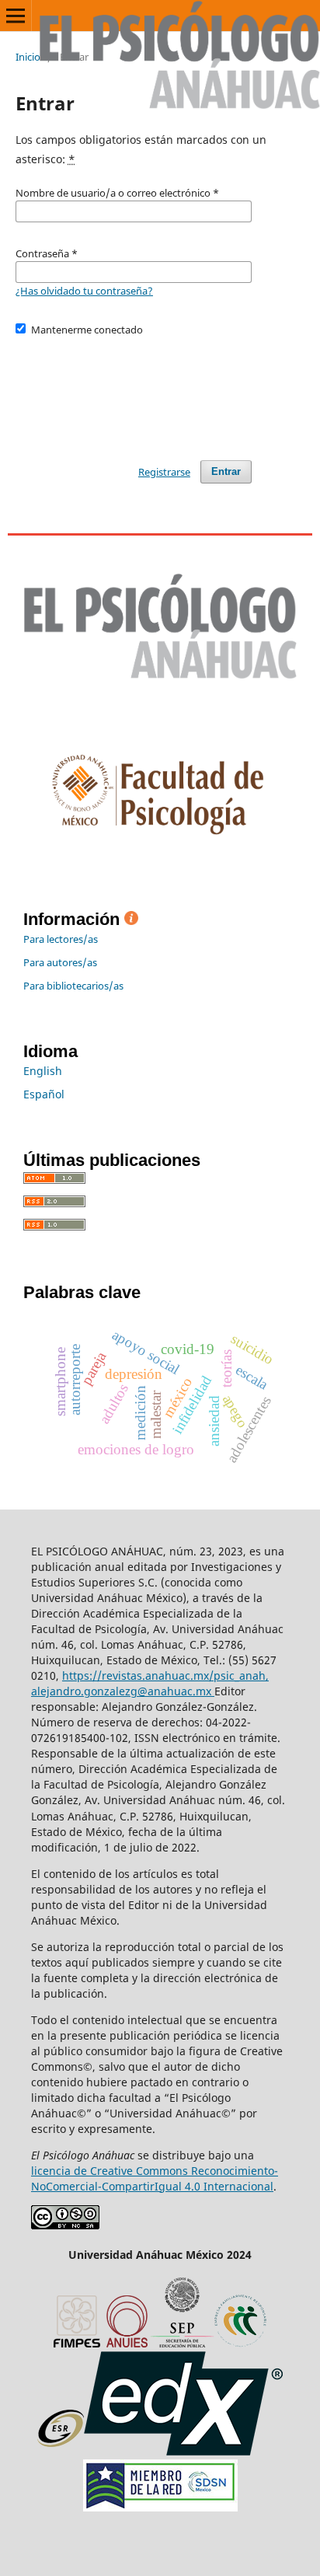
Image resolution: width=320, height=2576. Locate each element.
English (43, 1071)
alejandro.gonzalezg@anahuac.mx (123, 1691)
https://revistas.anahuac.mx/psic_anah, (165, 1675)
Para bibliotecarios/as (73, 986)
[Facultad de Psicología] (160, 854)
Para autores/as (60, 962)
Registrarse (164, 472)
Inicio (28, 57)
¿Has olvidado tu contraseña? (84, 291)
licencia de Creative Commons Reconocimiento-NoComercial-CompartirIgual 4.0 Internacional (155, 2178)
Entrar (226, 471)
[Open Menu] (16, 16)
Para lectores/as (61, 939)
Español (44, 1094)
